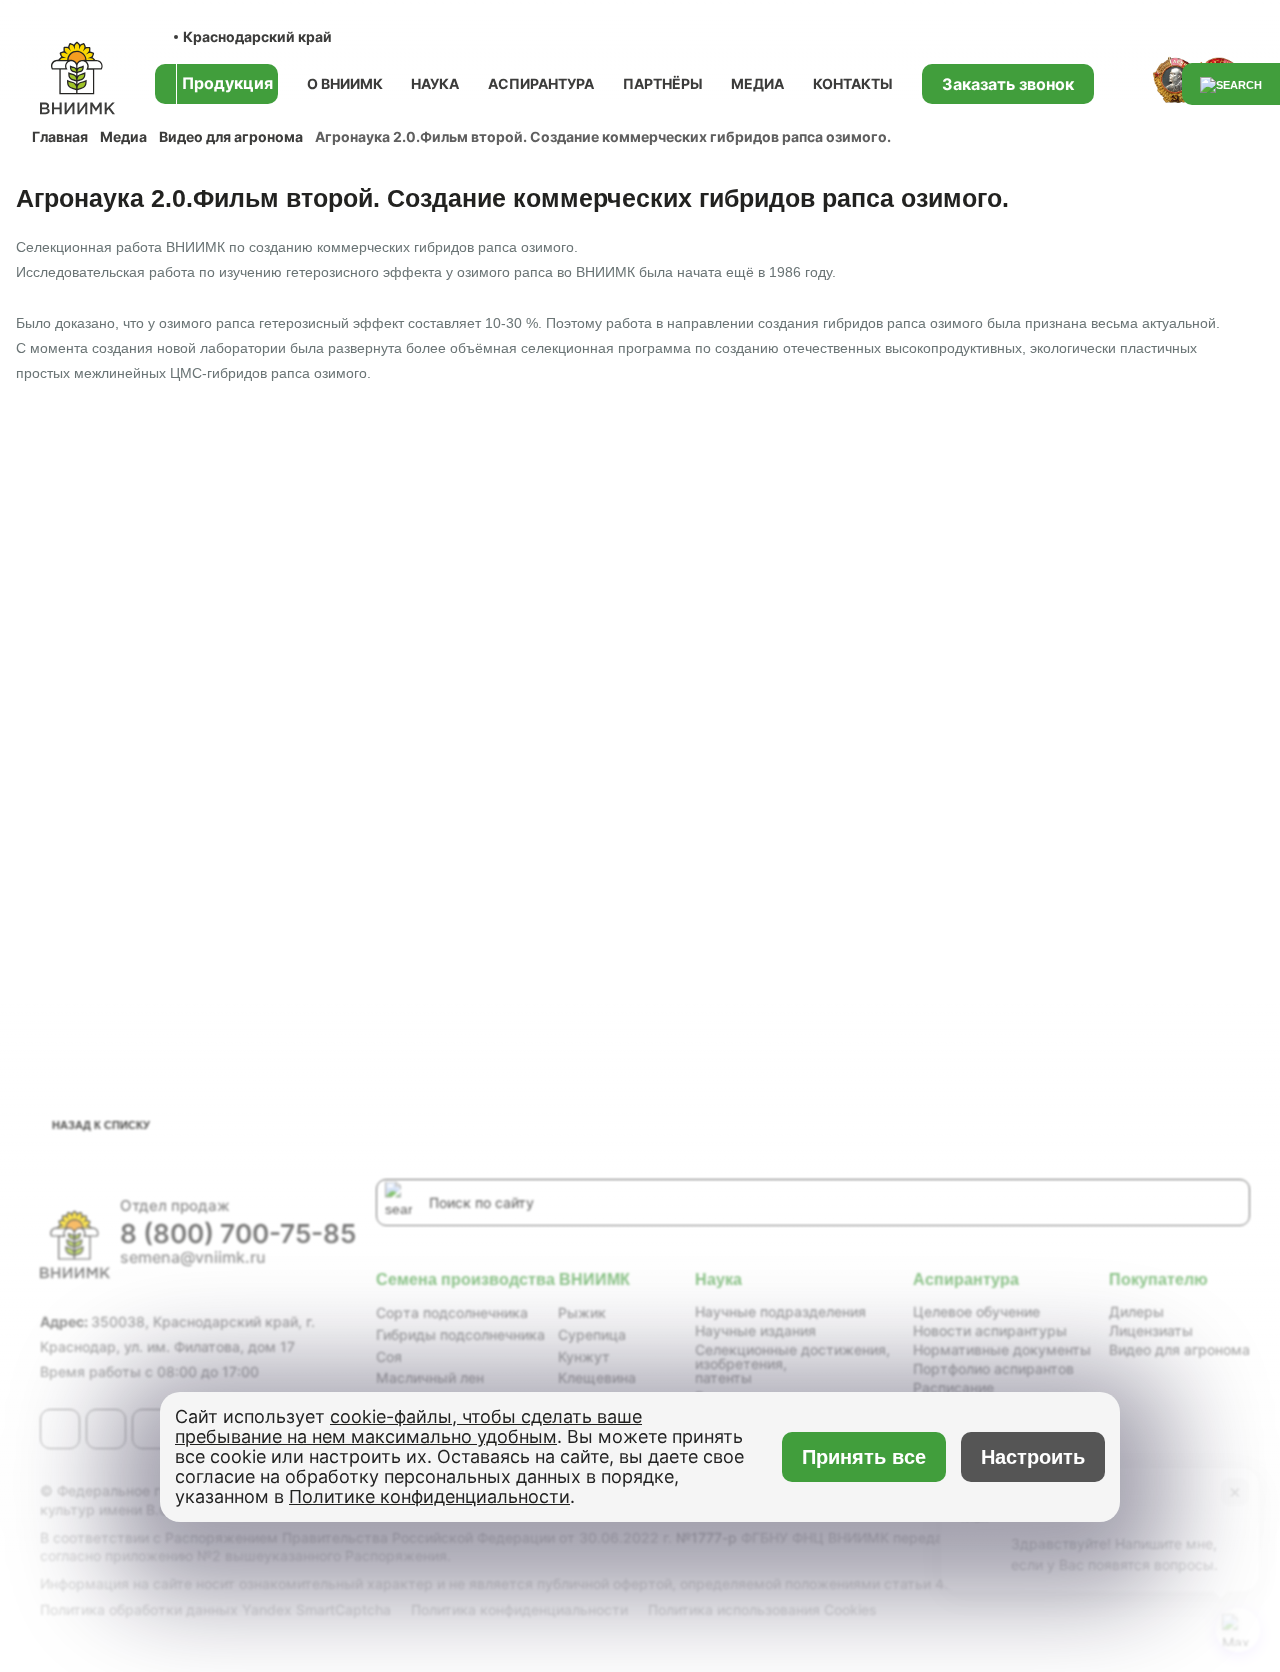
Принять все (864, 1457)
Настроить (1033, 1457)
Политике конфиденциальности (429, 1496)
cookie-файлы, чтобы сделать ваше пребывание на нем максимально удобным (408, 1426)
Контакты (853, 83)
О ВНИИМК (345, 83)
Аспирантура (541, 83)
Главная (60, 136)
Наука (435, 83)
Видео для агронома (231, 136)
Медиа (757, 83)
